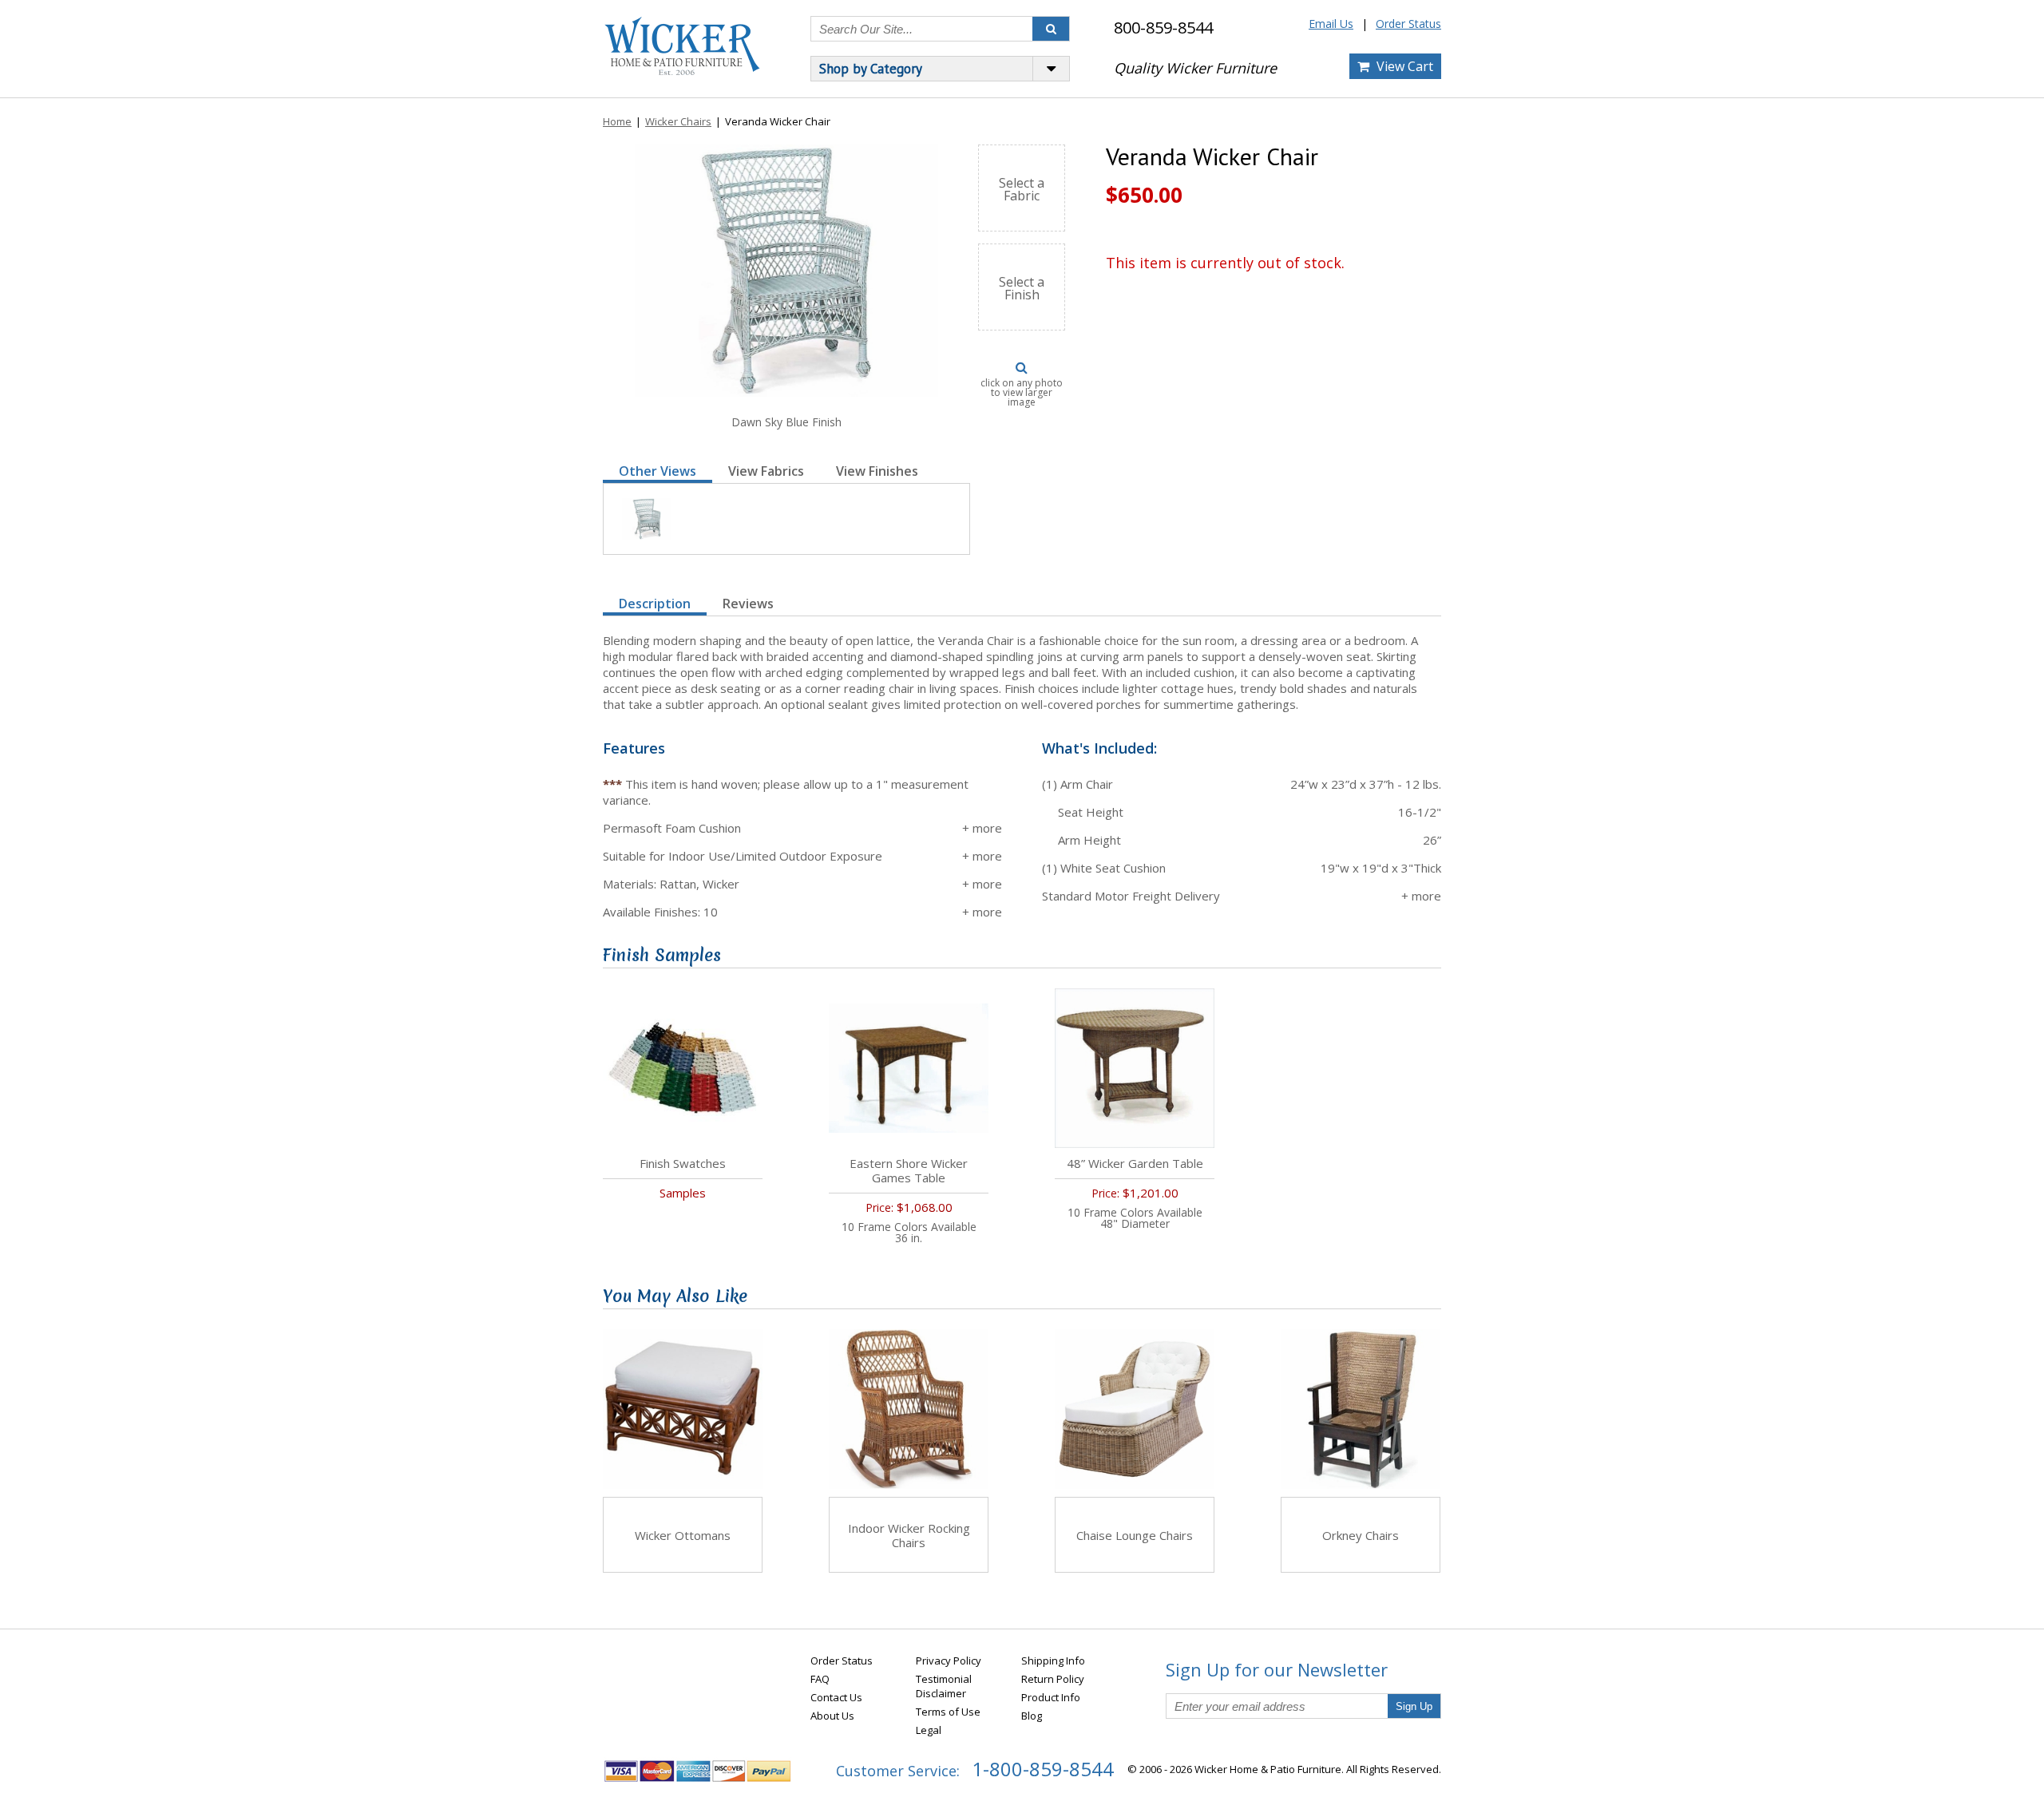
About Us (832, 1716)
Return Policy (1053, 1679)
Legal (929, 1730)
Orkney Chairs (1361, 1535)
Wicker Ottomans (683, 1535)
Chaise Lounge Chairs (1135, 1535)
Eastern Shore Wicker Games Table (909, 1170)
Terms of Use (948, 1712)
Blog (1032, 1716)
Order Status (1408, 24)
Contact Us (836, 1697)
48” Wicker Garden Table (1135, 1163)
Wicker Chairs (678, 121)
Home (617, 121)
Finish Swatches (683, 1163)
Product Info (1051, 1697)
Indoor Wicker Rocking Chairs (909, 1535)
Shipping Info (1053, 1661)
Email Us (1331, 24)
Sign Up (1414, 1706)
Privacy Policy (949, 1661)
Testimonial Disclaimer (944, 1686)
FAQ (820, 1679)
